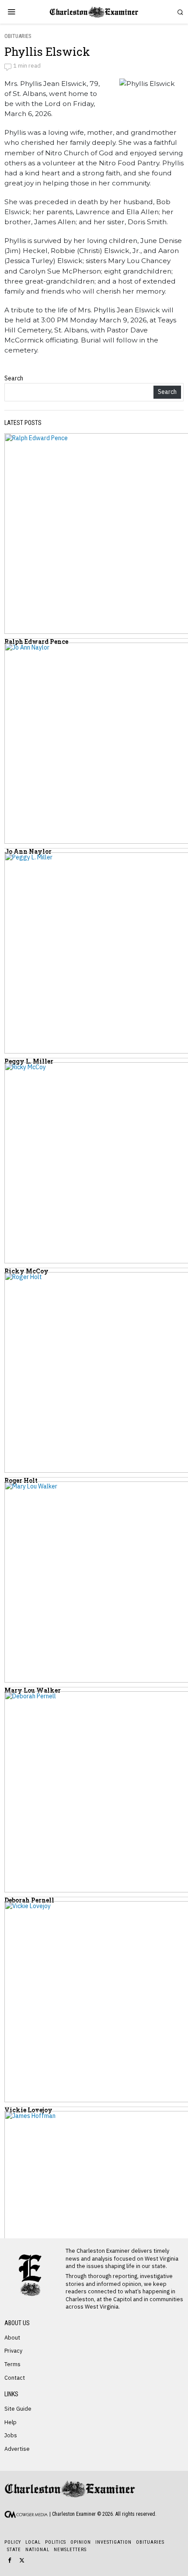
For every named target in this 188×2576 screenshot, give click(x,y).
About (12, 2337)
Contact (15, 2378)
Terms (12, 2364)
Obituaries (18, 36)
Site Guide (18, 2408)
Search (14, 378)
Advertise (17, 2449)
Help (10, 2422)
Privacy (13, 2350)
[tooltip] (10, 2560)
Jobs (11, 2435)
